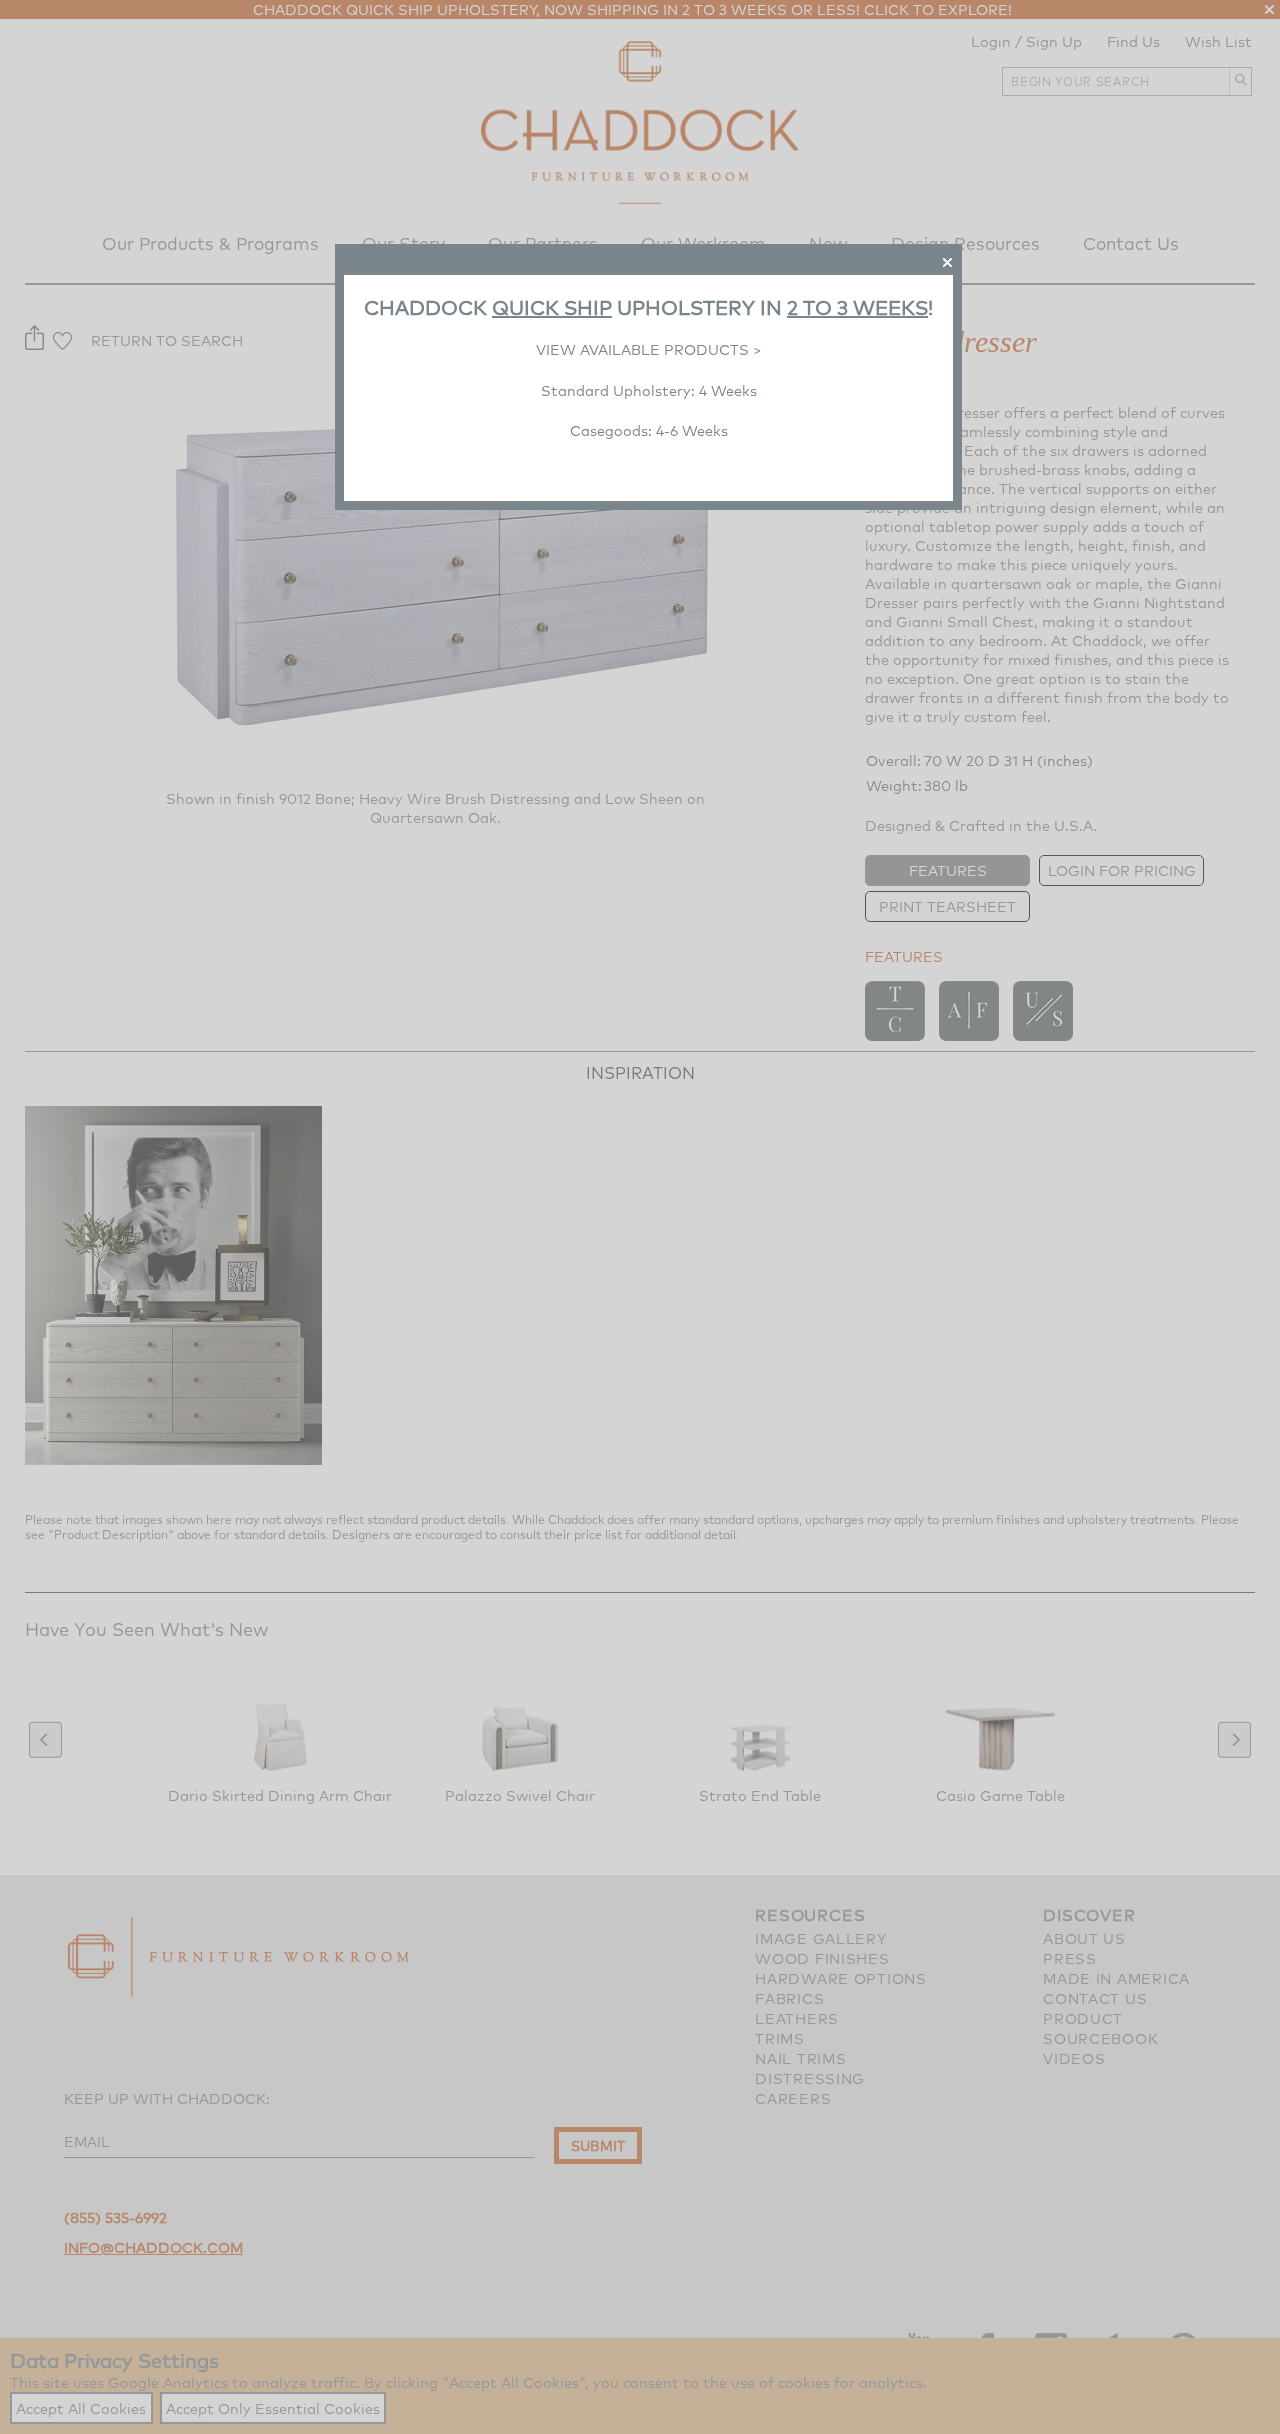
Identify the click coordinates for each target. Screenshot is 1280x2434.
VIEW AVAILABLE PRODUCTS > (649, 349)
